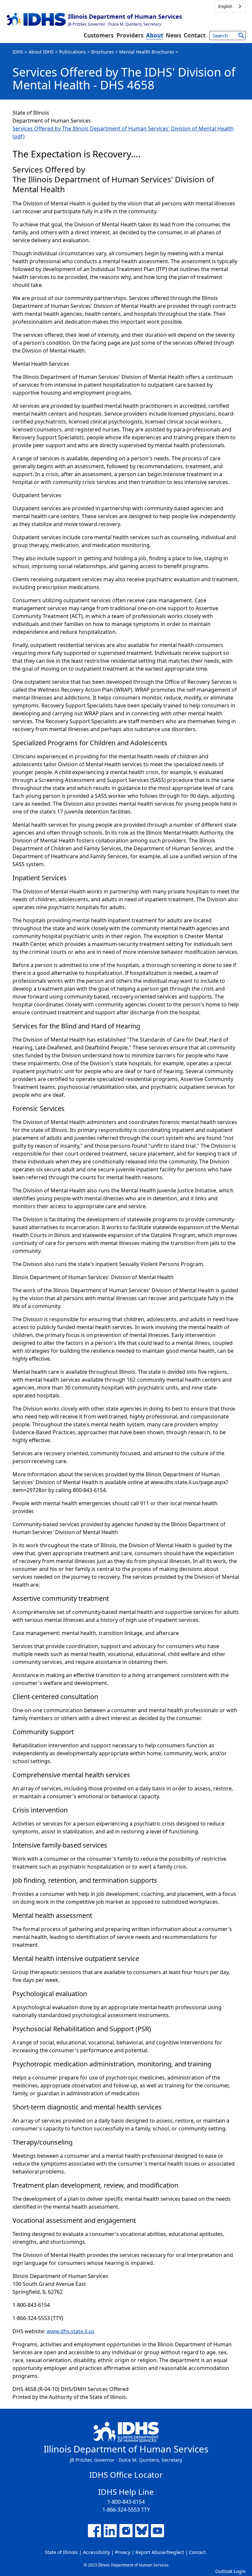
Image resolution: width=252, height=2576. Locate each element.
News (173, 35)
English (225, 6)
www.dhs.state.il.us (71, 2331)
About (155, 35)
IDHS (18, 52)
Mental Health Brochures (147, 52)
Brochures (103, 52)
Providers (130, 35)
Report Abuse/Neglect (160, 2552)
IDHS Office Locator (126, 2475)
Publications (73, 52)
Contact (195, 35)
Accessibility (96, 2552)
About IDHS (41, 52)
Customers (99, 35)
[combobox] (230, 6)
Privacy (123, 2552)
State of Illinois (61, 2552)
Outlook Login (231, 2571)
